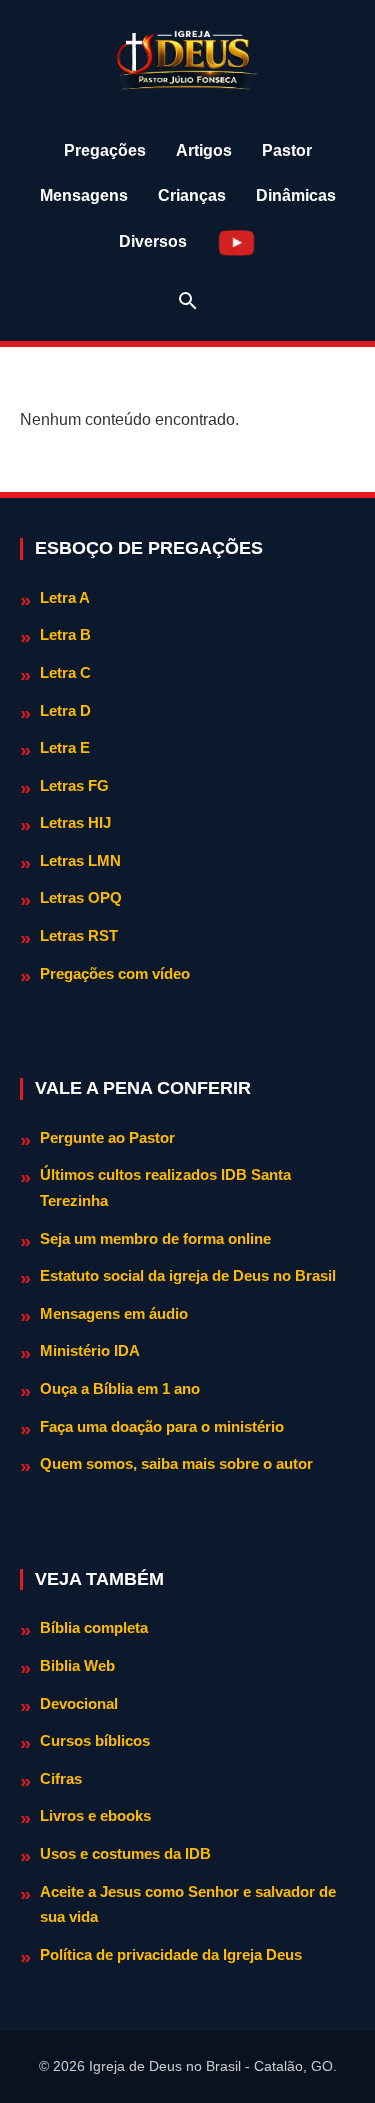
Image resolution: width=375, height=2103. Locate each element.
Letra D (65, 710)
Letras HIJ (75, 822)
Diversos (153, 241)
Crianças (192, 195)
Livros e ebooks (95, 1815)
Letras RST (79, 935)
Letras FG (74, 785)
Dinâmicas (296, 195)
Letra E (65, 747)
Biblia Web (77, 1665)
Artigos (204, 150)
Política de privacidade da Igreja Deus (171, 1954)
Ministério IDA (90, 1350)
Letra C (65, 672)
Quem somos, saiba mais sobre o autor (176, 1463)
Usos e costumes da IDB (125, 1853)
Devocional (79, 1703)
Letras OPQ (81, 897)
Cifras (61, 1778)
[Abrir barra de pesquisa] (188, 301)
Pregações (105, 150)
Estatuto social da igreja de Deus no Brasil (188, 1275)
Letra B (65, 634)
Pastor (287, 150)
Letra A (65, 597)
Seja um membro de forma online (155, 1238)
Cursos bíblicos (95, 1740)
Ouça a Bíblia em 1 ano (120, 1388)
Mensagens (84, 195)
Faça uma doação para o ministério (162, 1426)
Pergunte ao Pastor (107, 1137)
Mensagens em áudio (114, 1313)
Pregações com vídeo (115, 973)
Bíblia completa (94, 1627)
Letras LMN (80, 860)
